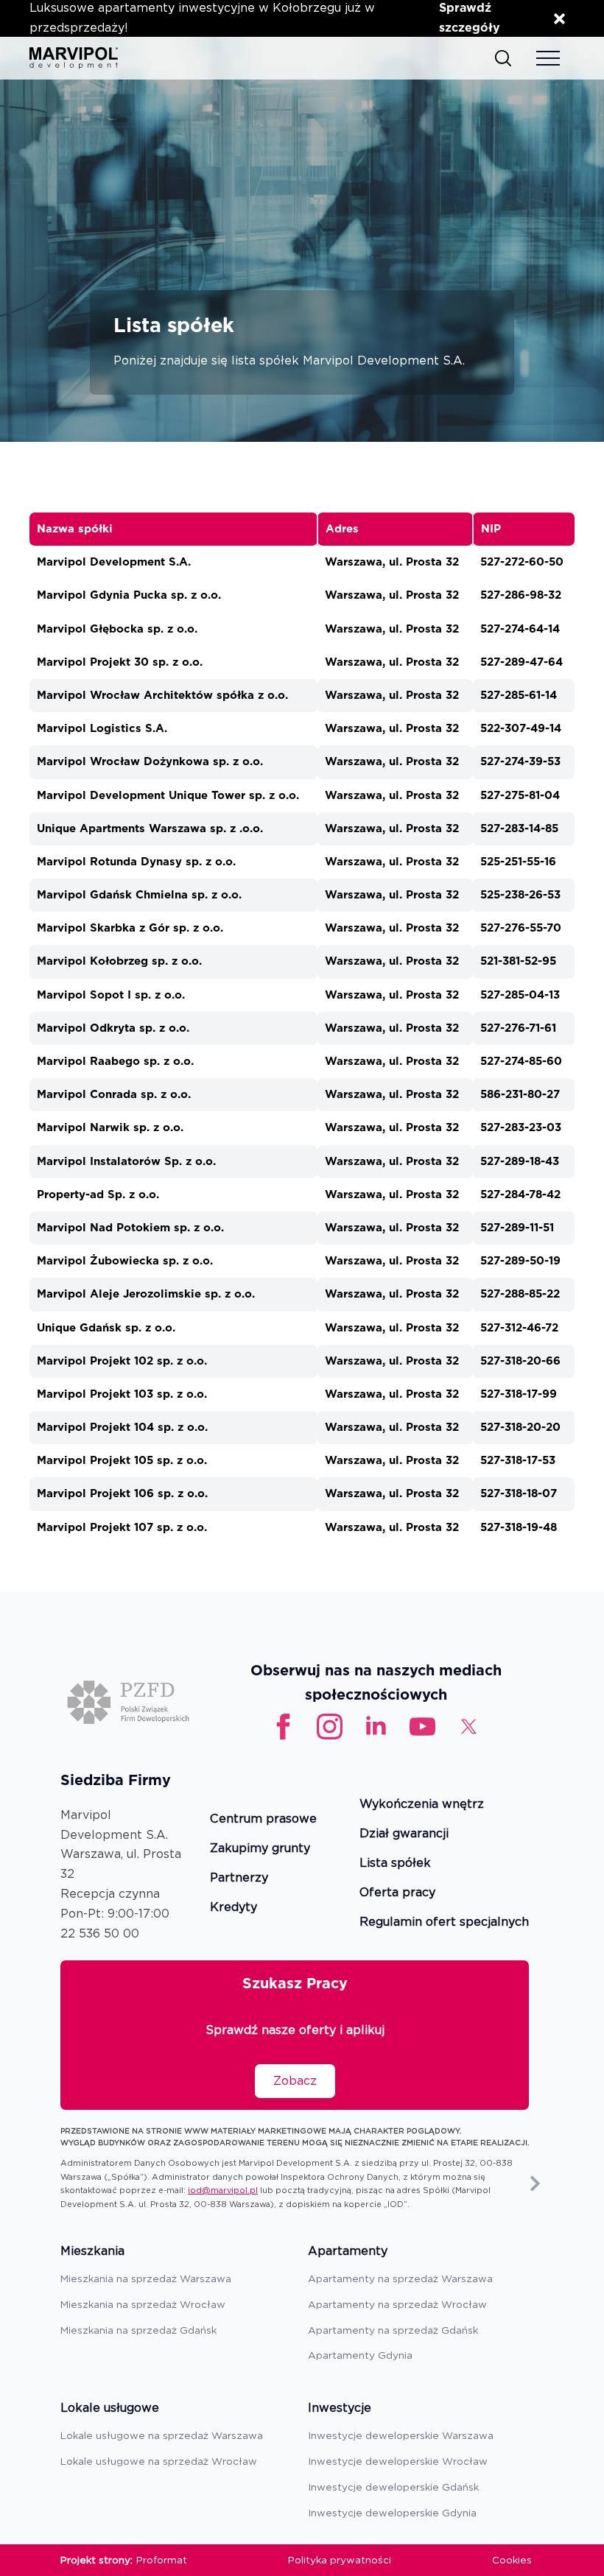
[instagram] (330, 1727)
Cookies (512, 2560)
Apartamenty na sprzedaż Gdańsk (393, 2330)
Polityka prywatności (340, 2560)
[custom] (422, 1727)
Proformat (162, 2560)
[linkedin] (376, 1727)
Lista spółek (395, 1864)
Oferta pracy (397, 1893)
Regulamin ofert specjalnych (444, 1922)
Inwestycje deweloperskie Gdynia (392, 2513)
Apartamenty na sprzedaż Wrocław (397, 2304)
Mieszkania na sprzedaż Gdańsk (138, 2330)
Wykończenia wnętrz (422, 1805)
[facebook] (283, 1727)
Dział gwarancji (404, 1834)
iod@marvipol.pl (223, 2190)
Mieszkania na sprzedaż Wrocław (143, 2304)
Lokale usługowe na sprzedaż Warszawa (162, 2435)
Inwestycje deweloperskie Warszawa (401, 2435)
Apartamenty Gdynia (360, 2355)
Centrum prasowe (263, 1819)
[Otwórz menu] (548, 58)
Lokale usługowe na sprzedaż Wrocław (159, 2461)
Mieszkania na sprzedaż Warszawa (146, 2278)
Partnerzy (239, 1878)
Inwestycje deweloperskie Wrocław (398, 2461)
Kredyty (233, 1908)
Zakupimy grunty (260, 1849)
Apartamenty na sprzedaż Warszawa (400, 2278)
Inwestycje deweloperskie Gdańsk (393, 2487)
